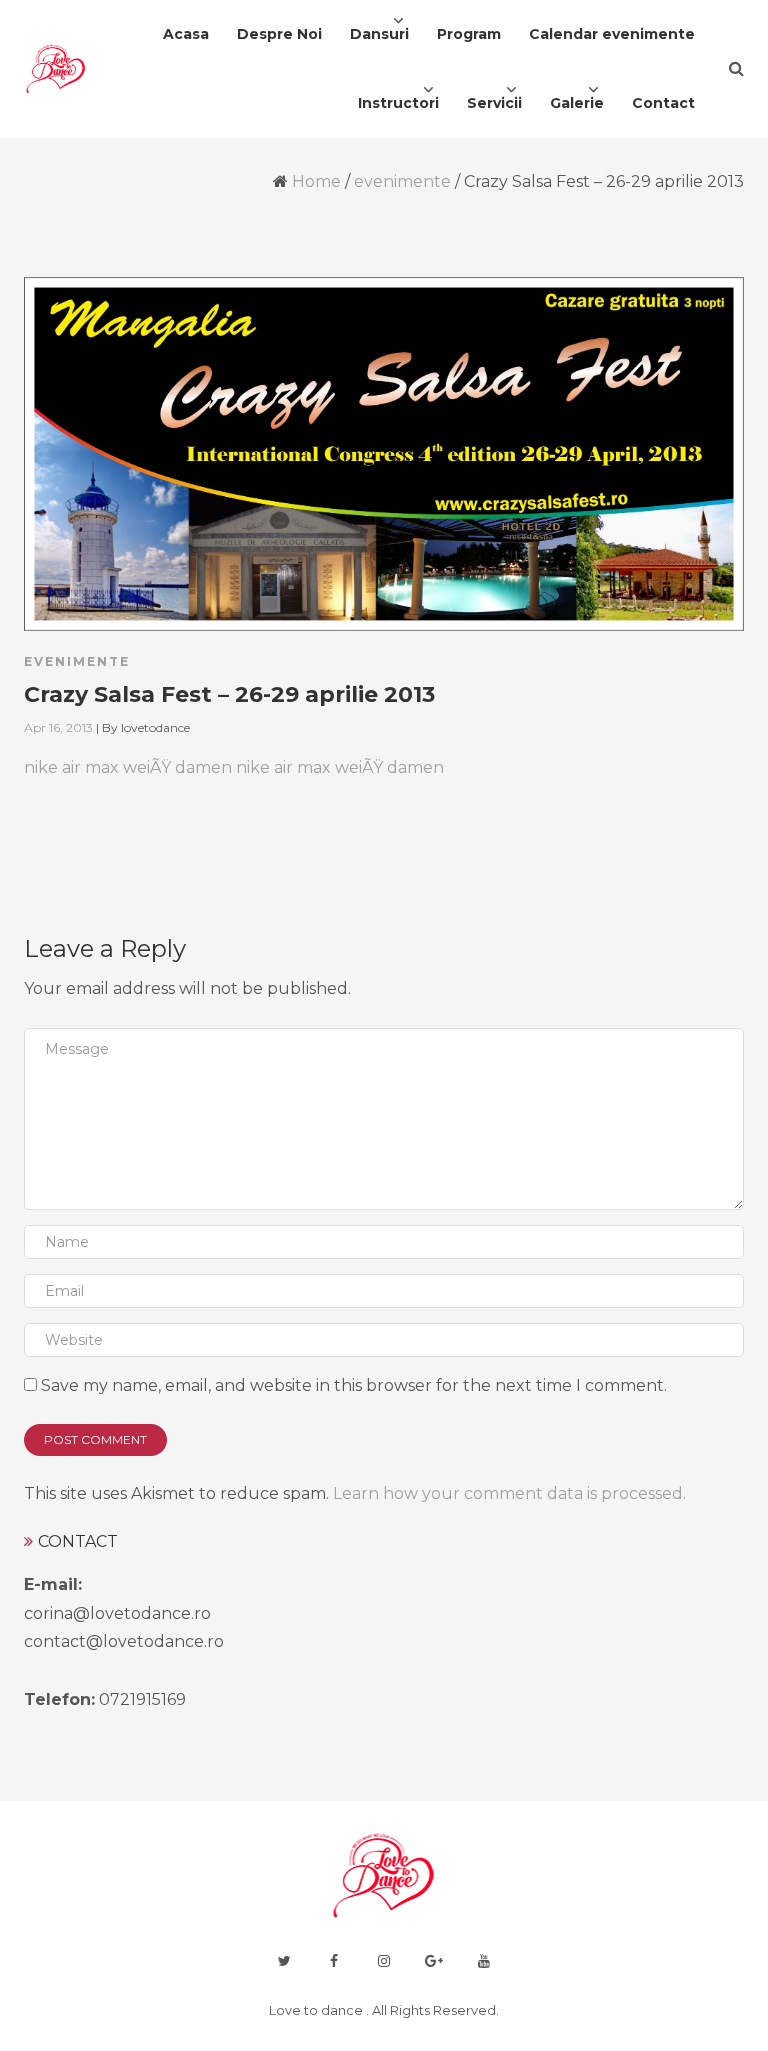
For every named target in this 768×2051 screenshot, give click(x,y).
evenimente (402, 181)
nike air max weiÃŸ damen (128, 767)
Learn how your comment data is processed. (509, 1493)
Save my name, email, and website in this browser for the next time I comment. (354, 1385)
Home (316, 181)
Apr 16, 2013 (58, 727)
